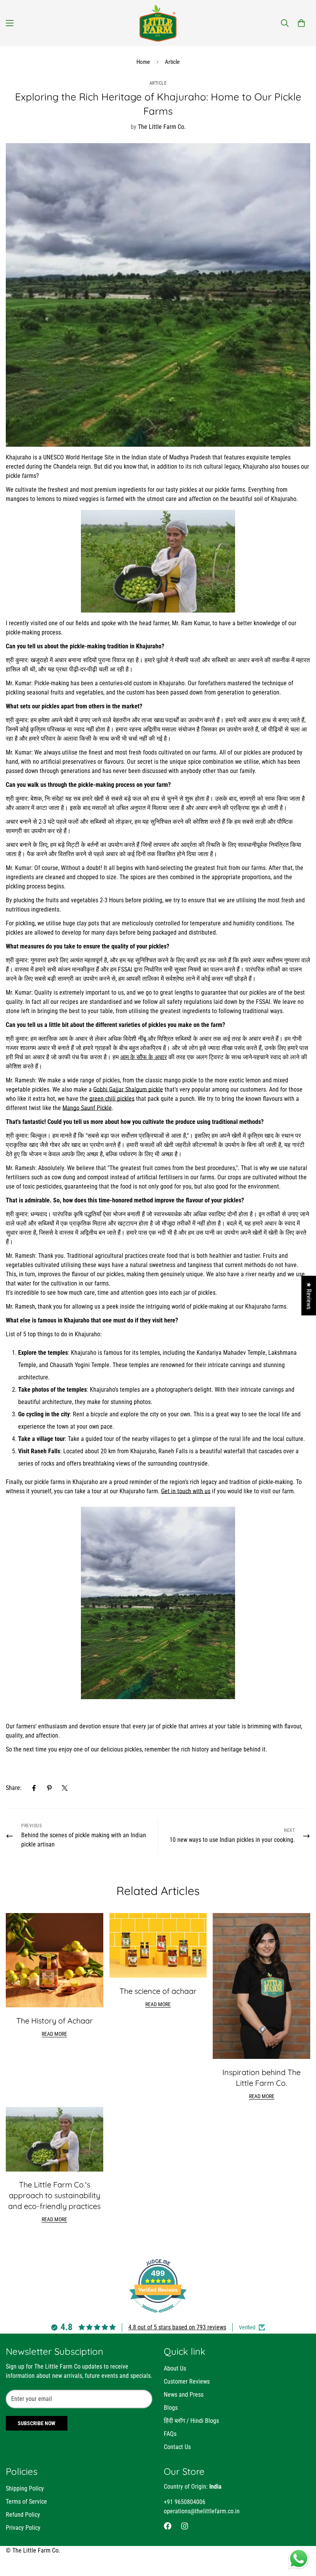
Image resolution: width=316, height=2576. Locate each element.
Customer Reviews (187, 2382)
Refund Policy (23, 2515)
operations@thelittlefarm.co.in (202, 2511)
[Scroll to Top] (301, 2534)
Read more (54, 2034)
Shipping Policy (25, 2488)
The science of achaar (158, 1991)
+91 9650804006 (185, 2502)
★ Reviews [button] (309, 1295)
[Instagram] (185, 2526)
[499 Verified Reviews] (158, 2316)
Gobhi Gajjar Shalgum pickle (128, 1089)
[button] (301, 23)
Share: (14, 1788)
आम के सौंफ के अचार (144, 1057)
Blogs (171, 2408)
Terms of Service (26, 2502)
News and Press (184, 2395)
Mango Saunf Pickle (87, 1108)
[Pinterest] (49, 1788)
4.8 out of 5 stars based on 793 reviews (177, 2327)
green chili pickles (112, 1099)
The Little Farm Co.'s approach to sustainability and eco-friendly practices (54, 2195)
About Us (175, 2368)
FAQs (170, 2434)
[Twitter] (65, 1788)
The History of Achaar (55, 2021)
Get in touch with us (186, 1491)
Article (172, 62)
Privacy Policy (23, 2528)
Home (143, 62)
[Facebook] (34, 1788)
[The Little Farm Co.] (158, 23)
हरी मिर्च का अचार (25, 1057)
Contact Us (177, 2447)
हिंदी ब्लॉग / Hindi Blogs (191, 2421)
